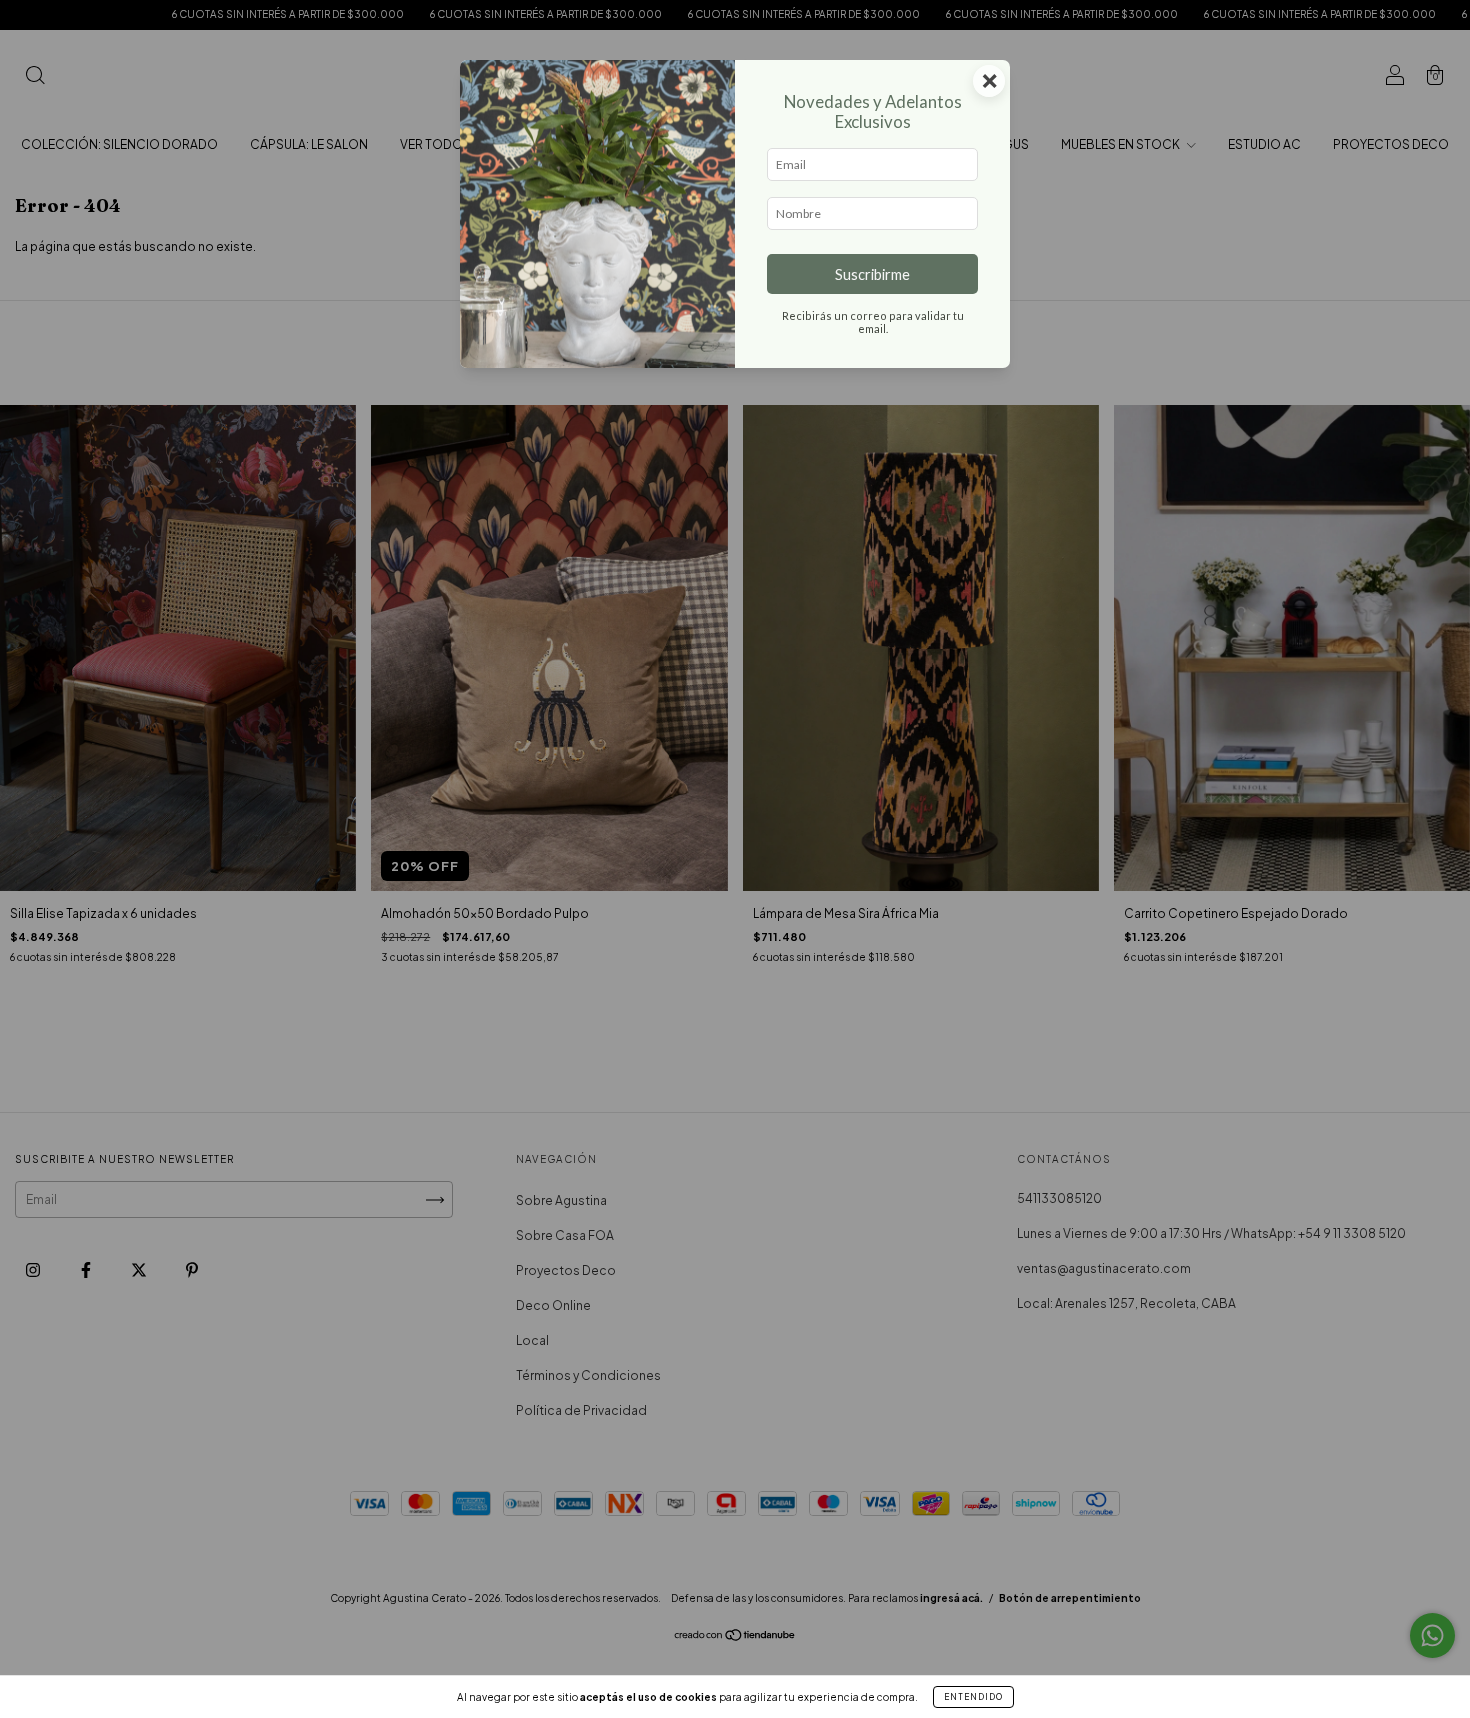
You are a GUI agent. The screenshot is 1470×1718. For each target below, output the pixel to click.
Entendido (973, 1697)
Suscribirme (872, 274)
